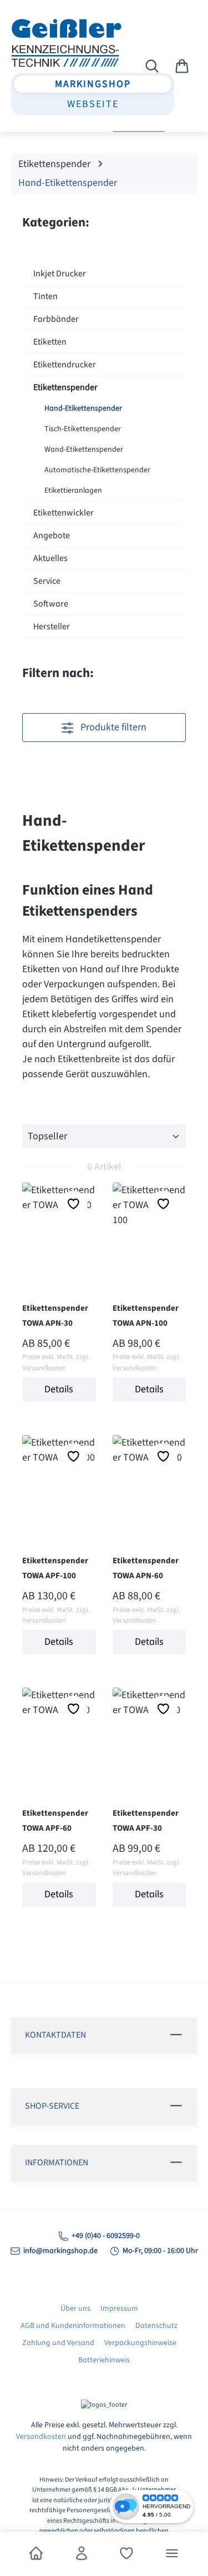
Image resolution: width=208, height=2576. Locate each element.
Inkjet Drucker (60, 274)
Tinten (45, 296)
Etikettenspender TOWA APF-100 (55, 1568)
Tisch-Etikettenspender (83, 429)
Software (51, 604)
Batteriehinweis (104, 2360)
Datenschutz (156, 2326)
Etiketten (50, 342)
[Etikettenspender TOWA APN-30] (59, 1224)
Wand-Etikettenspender (84, 449)
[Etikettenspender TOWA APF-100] (59, 1477)
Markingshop (93, 84)
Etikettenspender (65, 387)
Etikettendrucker (65, 365)
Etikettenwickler (64, 513)
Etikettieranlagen (73, 491)
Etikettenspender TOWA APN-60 (146, 1568)
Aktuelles (50, 558)
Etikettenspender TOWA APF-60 (55, 1821)
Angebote (52, 536)
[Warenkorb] (182, 67)
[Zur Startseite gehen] (62, 43)
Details (59, 1389)
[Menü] (172, 2554)
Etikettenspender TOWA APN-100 (146, 1316)
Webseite (93, 104)
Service (47, 581)
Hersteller (52, 627)
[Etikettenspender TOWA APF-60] (59, 1729)
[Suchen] (152, 67)
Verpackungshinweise (140, 2343)
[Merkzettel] (126, 2554)
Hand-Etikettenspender (83, 408)
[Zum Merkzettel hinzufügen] (73, 1204)
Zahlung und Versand (58, 2343)
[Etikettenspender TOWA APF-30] (149, 1729)
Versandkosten (41, 2437)
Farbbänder (56, 319)
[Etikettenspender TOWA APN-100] (149, 1224)
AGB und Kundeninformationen (73, 2326)
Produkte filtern (112, 727)
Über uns (75, 2309)
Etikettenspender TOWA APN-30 (55, 1316)
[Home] (36, 2554)
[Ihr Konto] (82, 2554)
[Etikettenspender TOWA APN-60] (149, 1477)
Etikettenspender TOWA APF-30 (146, 1821)
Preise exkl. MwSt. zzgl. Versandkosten (56, 1362)
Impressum (119, 2309)
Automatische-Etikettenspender (97, 470)
